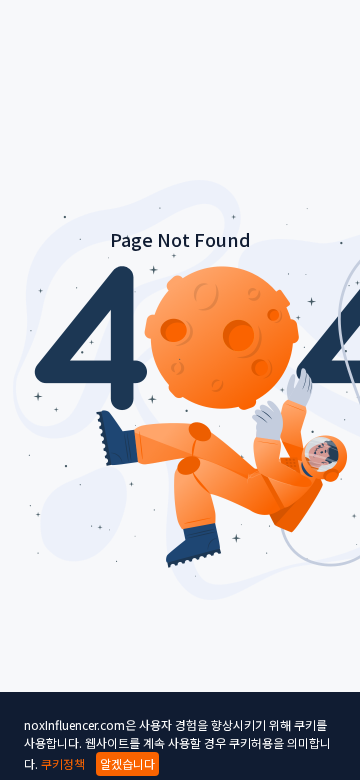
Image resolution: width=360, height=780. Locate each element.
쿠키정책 (63, 763)
